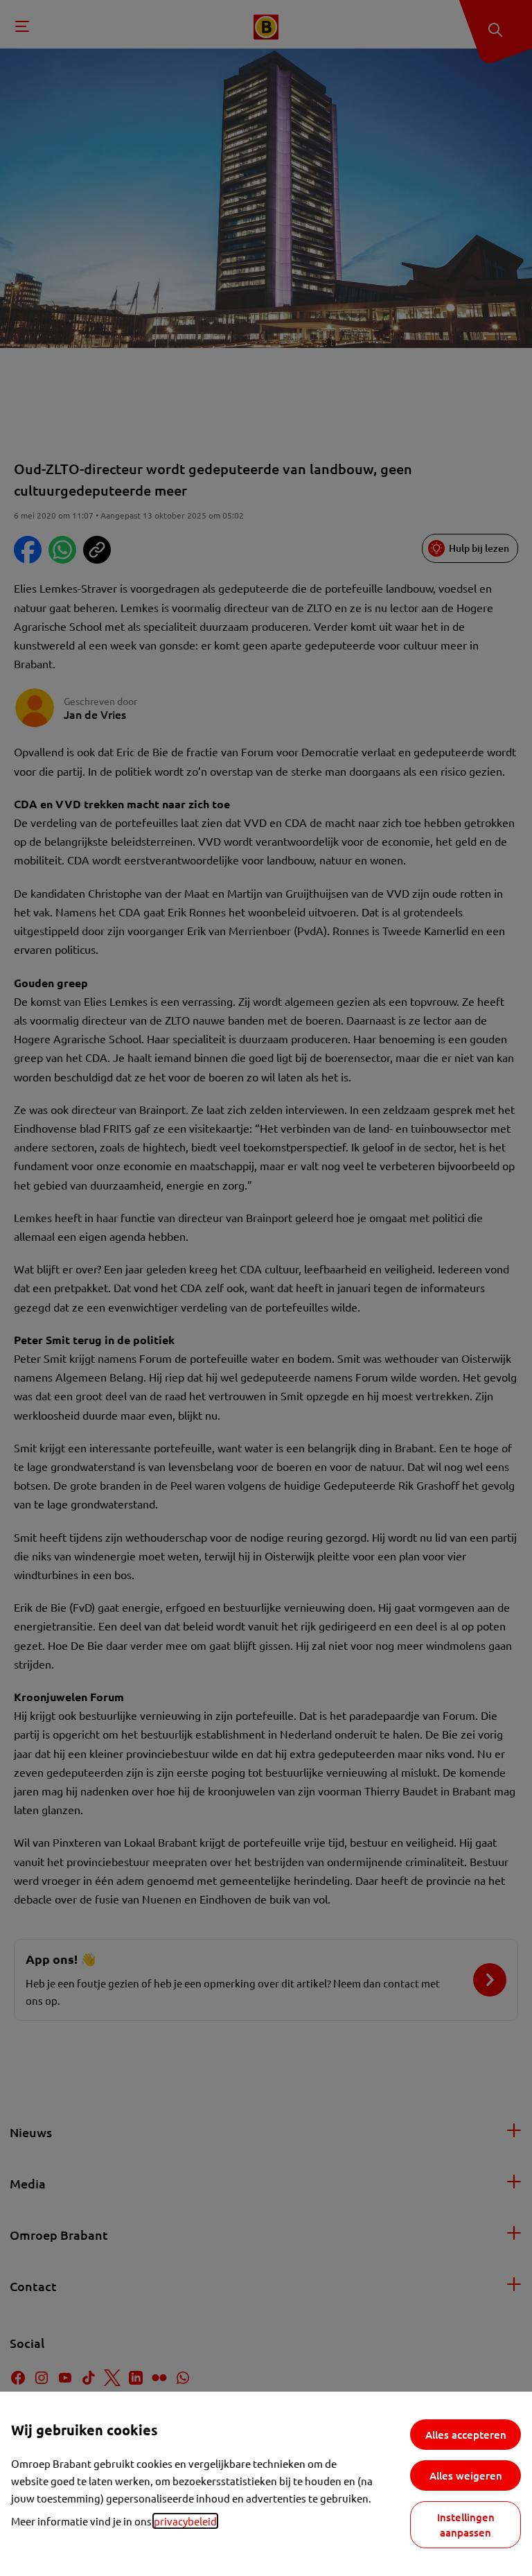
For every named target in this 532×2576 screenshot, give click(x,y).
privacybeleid (185, 2521)
